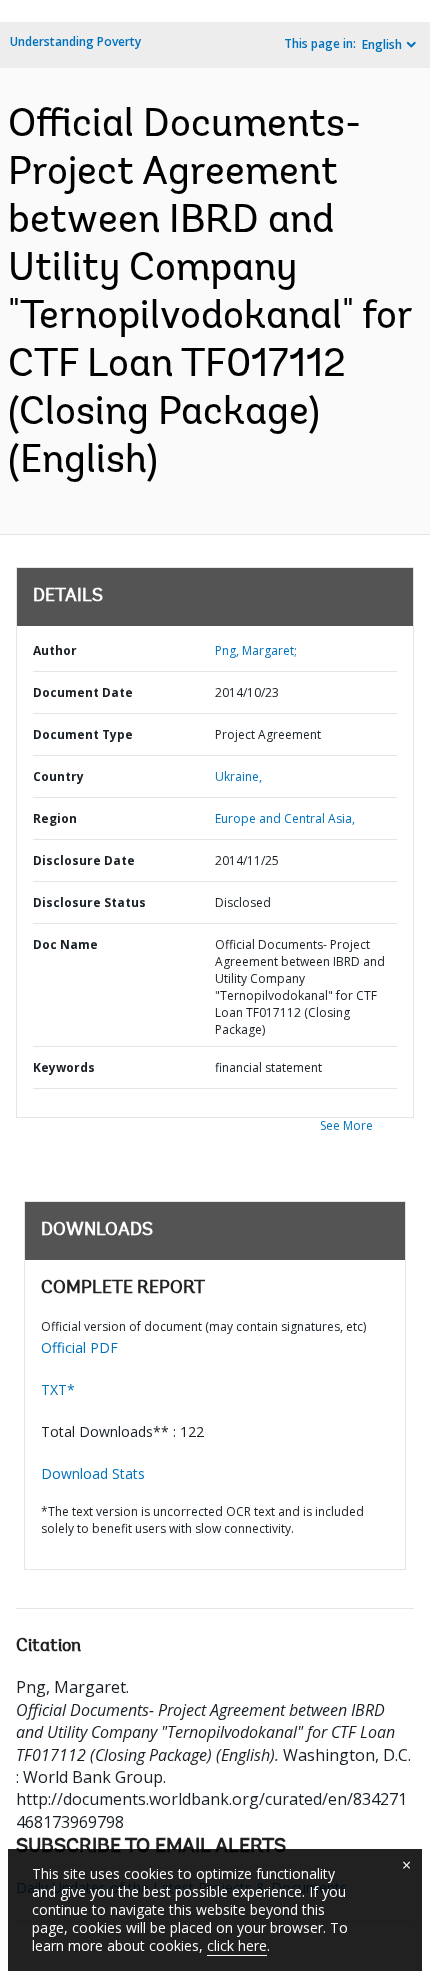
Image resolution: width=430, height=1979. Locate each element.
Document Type (83, 734)
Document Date (83, 692)
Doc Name (65, 944)
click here (237, 1945)
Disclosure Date (84, 860)
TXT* (58, 1389)
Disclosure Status (89, 902)
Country (58, 776)
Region (55, 818)
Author (55, 650)
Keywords (64, 1067)
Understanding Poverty (75, 41)
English (382, 44)
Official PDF (79, 1347)
